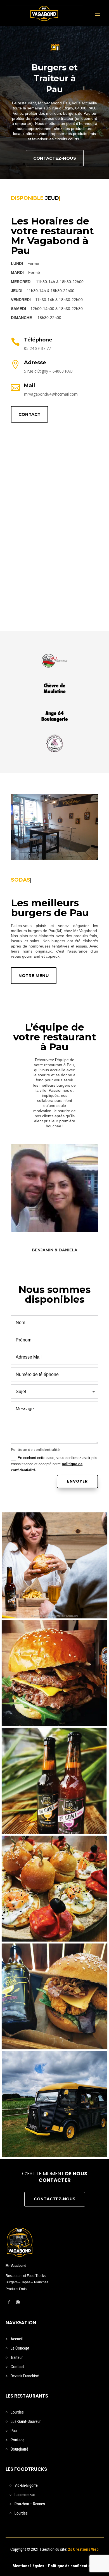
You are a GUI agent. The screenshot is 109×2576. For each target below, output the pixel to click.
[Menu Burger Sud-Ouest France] (54, 1996)
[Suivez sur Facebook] (9, 2302)
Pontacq (17, 2440)
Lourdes (17, 2412)
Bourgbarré (19, 2449)
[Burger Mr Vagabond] (54, 1673)
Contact (17, 2367)
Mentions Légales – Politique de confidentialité (54, 2566)
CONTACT (29, 414)
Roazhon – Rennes (30, 2504)
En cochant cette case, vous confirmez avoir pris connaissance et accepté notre (54, 1464)
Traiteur (17, 2357)
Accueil (17, 2339)
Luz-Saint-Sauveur (26, 2421)
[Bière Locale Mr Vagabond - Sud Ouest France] (54, 1781)
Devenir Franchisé (25, 2376)
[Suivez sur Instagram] (18, 2302)
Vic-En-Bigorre (26, 2485)
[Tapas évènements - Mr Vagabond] (54, 1889)
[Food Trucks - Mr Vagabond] (54, 2104)
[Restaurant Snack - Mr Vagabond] (54, 1565)
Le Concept (20, 2348)
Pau (14, 2431)
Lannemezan (25, 2495)
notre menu (34, 975)
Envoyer (77, 1481)
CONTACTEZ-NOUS (55, 158)
